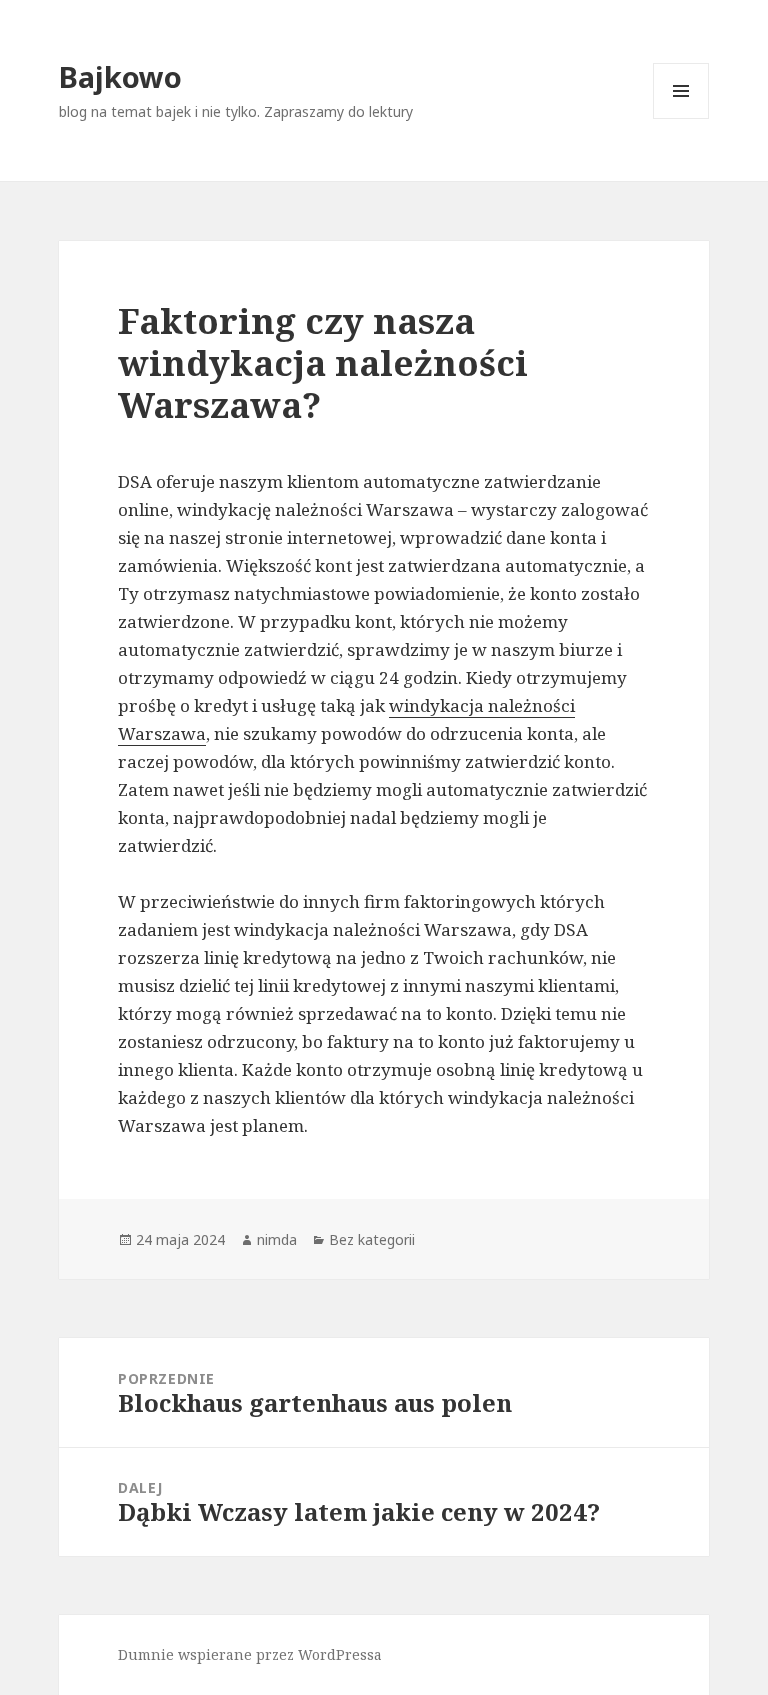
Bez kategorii (372, 1239)
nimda (277, 1239)
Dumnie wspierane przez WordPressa (250, 1654)
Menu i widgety (681, 118)
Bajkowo (120, 76)
